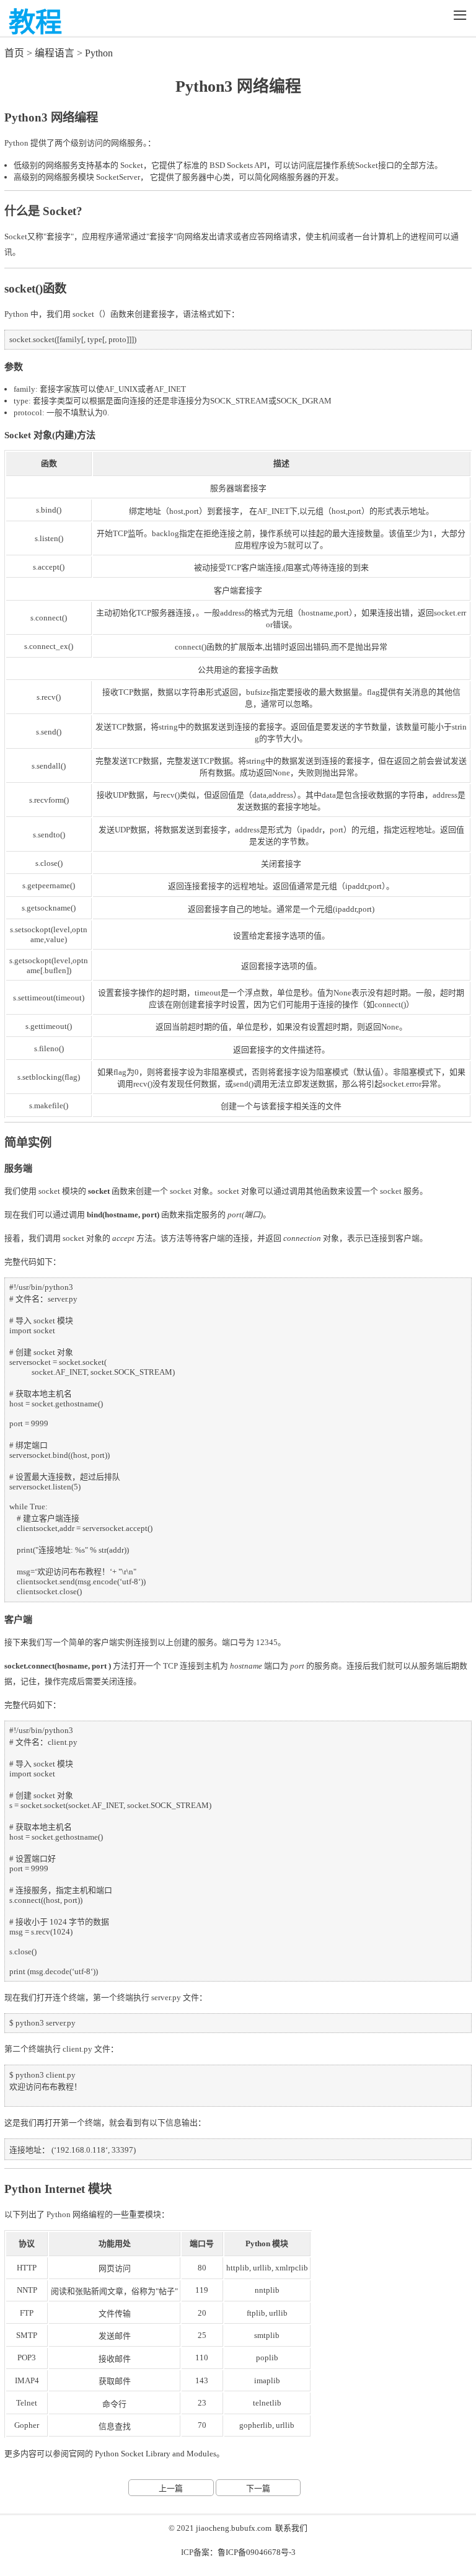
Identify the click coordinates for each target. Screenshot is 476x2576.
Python (99, 53)
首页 (14, 53)
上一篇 (171, 2488)
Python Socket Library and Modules (156, 2454)
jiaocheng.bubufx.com (234, 2528)
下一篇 (258, 2488)
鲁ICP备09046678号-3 (257, 2552)
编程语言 (55, 53)
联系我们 (291, 2528)
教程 (35, 23)
